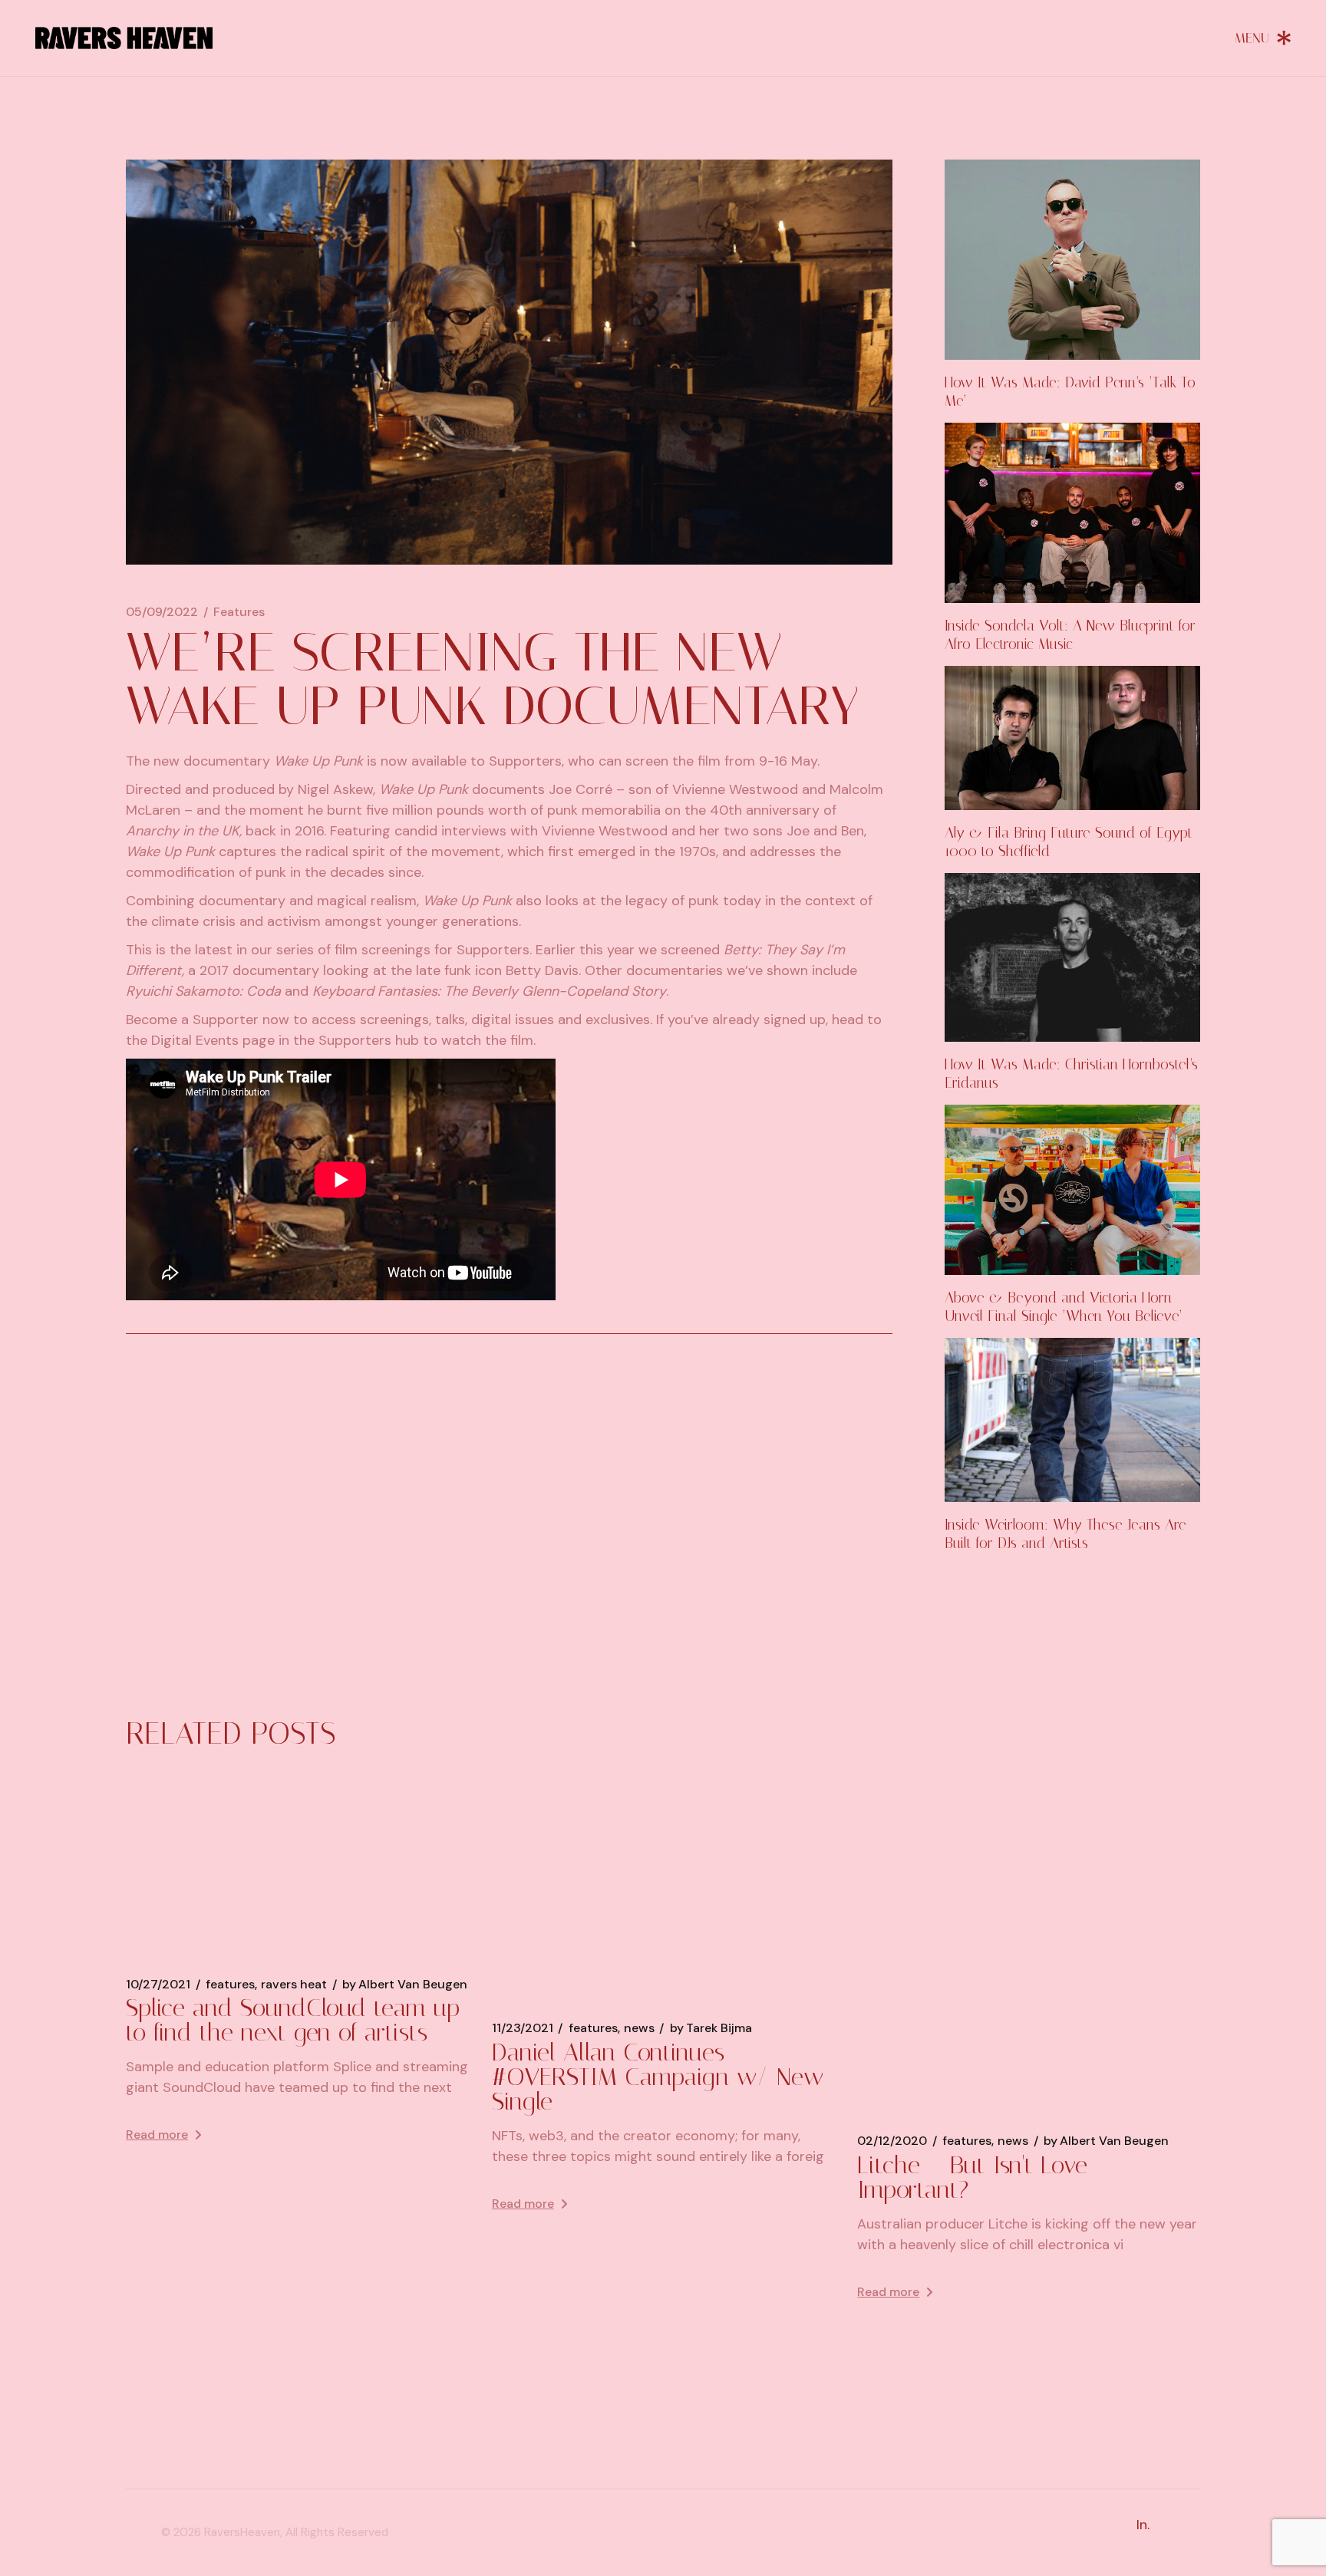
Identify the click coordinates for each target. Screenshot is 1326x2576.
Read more (157, 2135)
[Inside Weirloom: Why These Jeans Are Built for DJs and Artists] (1072, 1420)
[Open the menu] (1263, 38)
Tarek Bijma (711, 2028)
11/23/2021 (523, 2028)
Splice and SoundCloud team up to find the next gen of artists (293, 2020)
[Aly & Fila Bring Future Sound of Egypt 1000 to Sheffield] (1072, 738)
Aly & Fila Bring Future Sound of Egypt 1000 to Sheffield (1069, 842)
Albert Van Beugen (405, 1985)
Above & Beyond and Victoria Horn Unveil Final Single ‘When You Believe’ (1064, 1307)
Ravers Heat (294, 1985)
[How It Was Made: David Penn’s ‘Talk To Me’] (1072, 260)
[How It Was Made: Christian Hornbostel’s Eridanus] (1072, 958)
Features (239, 612)
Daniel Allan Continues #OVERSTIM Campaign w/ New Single (658, 2077)
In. (1143, 2525)
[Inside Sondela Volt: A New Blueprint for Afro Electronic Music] (1072, 513)
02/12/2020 (892, 2141)
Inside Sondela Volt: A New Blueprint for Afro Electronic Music (1070, 635)
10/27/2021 (158, 1985)
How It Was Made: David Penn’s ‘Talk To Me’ (1070, 392)
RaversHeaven (242, 2532)
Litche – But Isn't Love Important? (972, 2177)
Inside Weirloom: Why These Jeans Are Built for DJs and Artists (1065, 1534)
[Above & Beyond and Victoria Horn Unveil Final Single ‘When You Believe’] (1072, 1190)
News (639, 2028)
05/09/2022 (162, 612)
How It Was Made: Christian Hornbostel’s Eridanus (1071, 1074)
